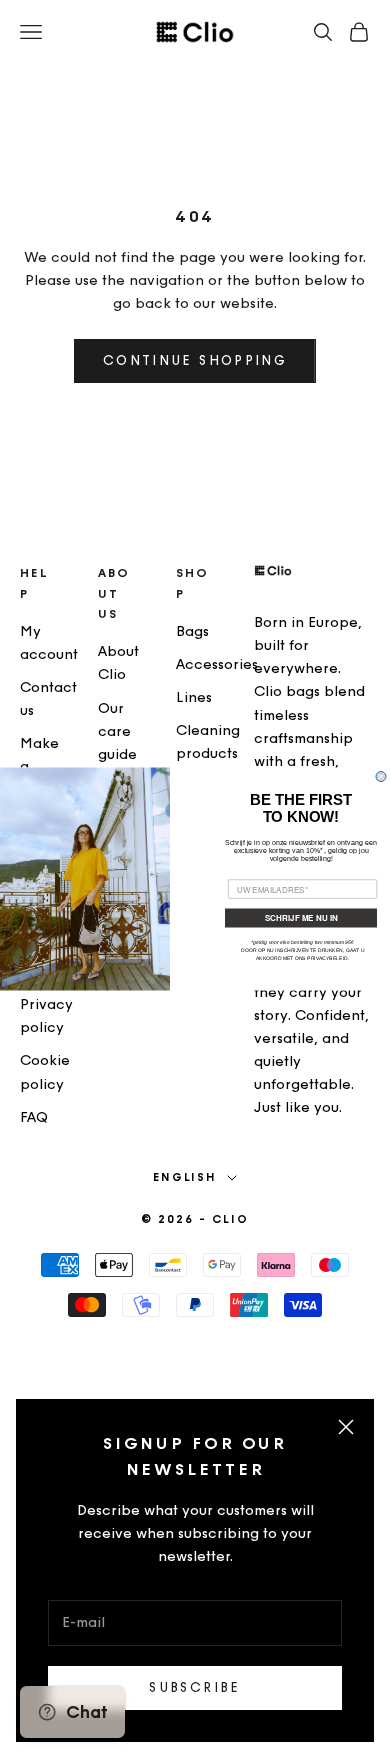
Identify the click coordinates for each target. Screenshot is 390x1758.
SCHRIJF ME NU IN (301, 918)
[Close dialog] (381, 777)
